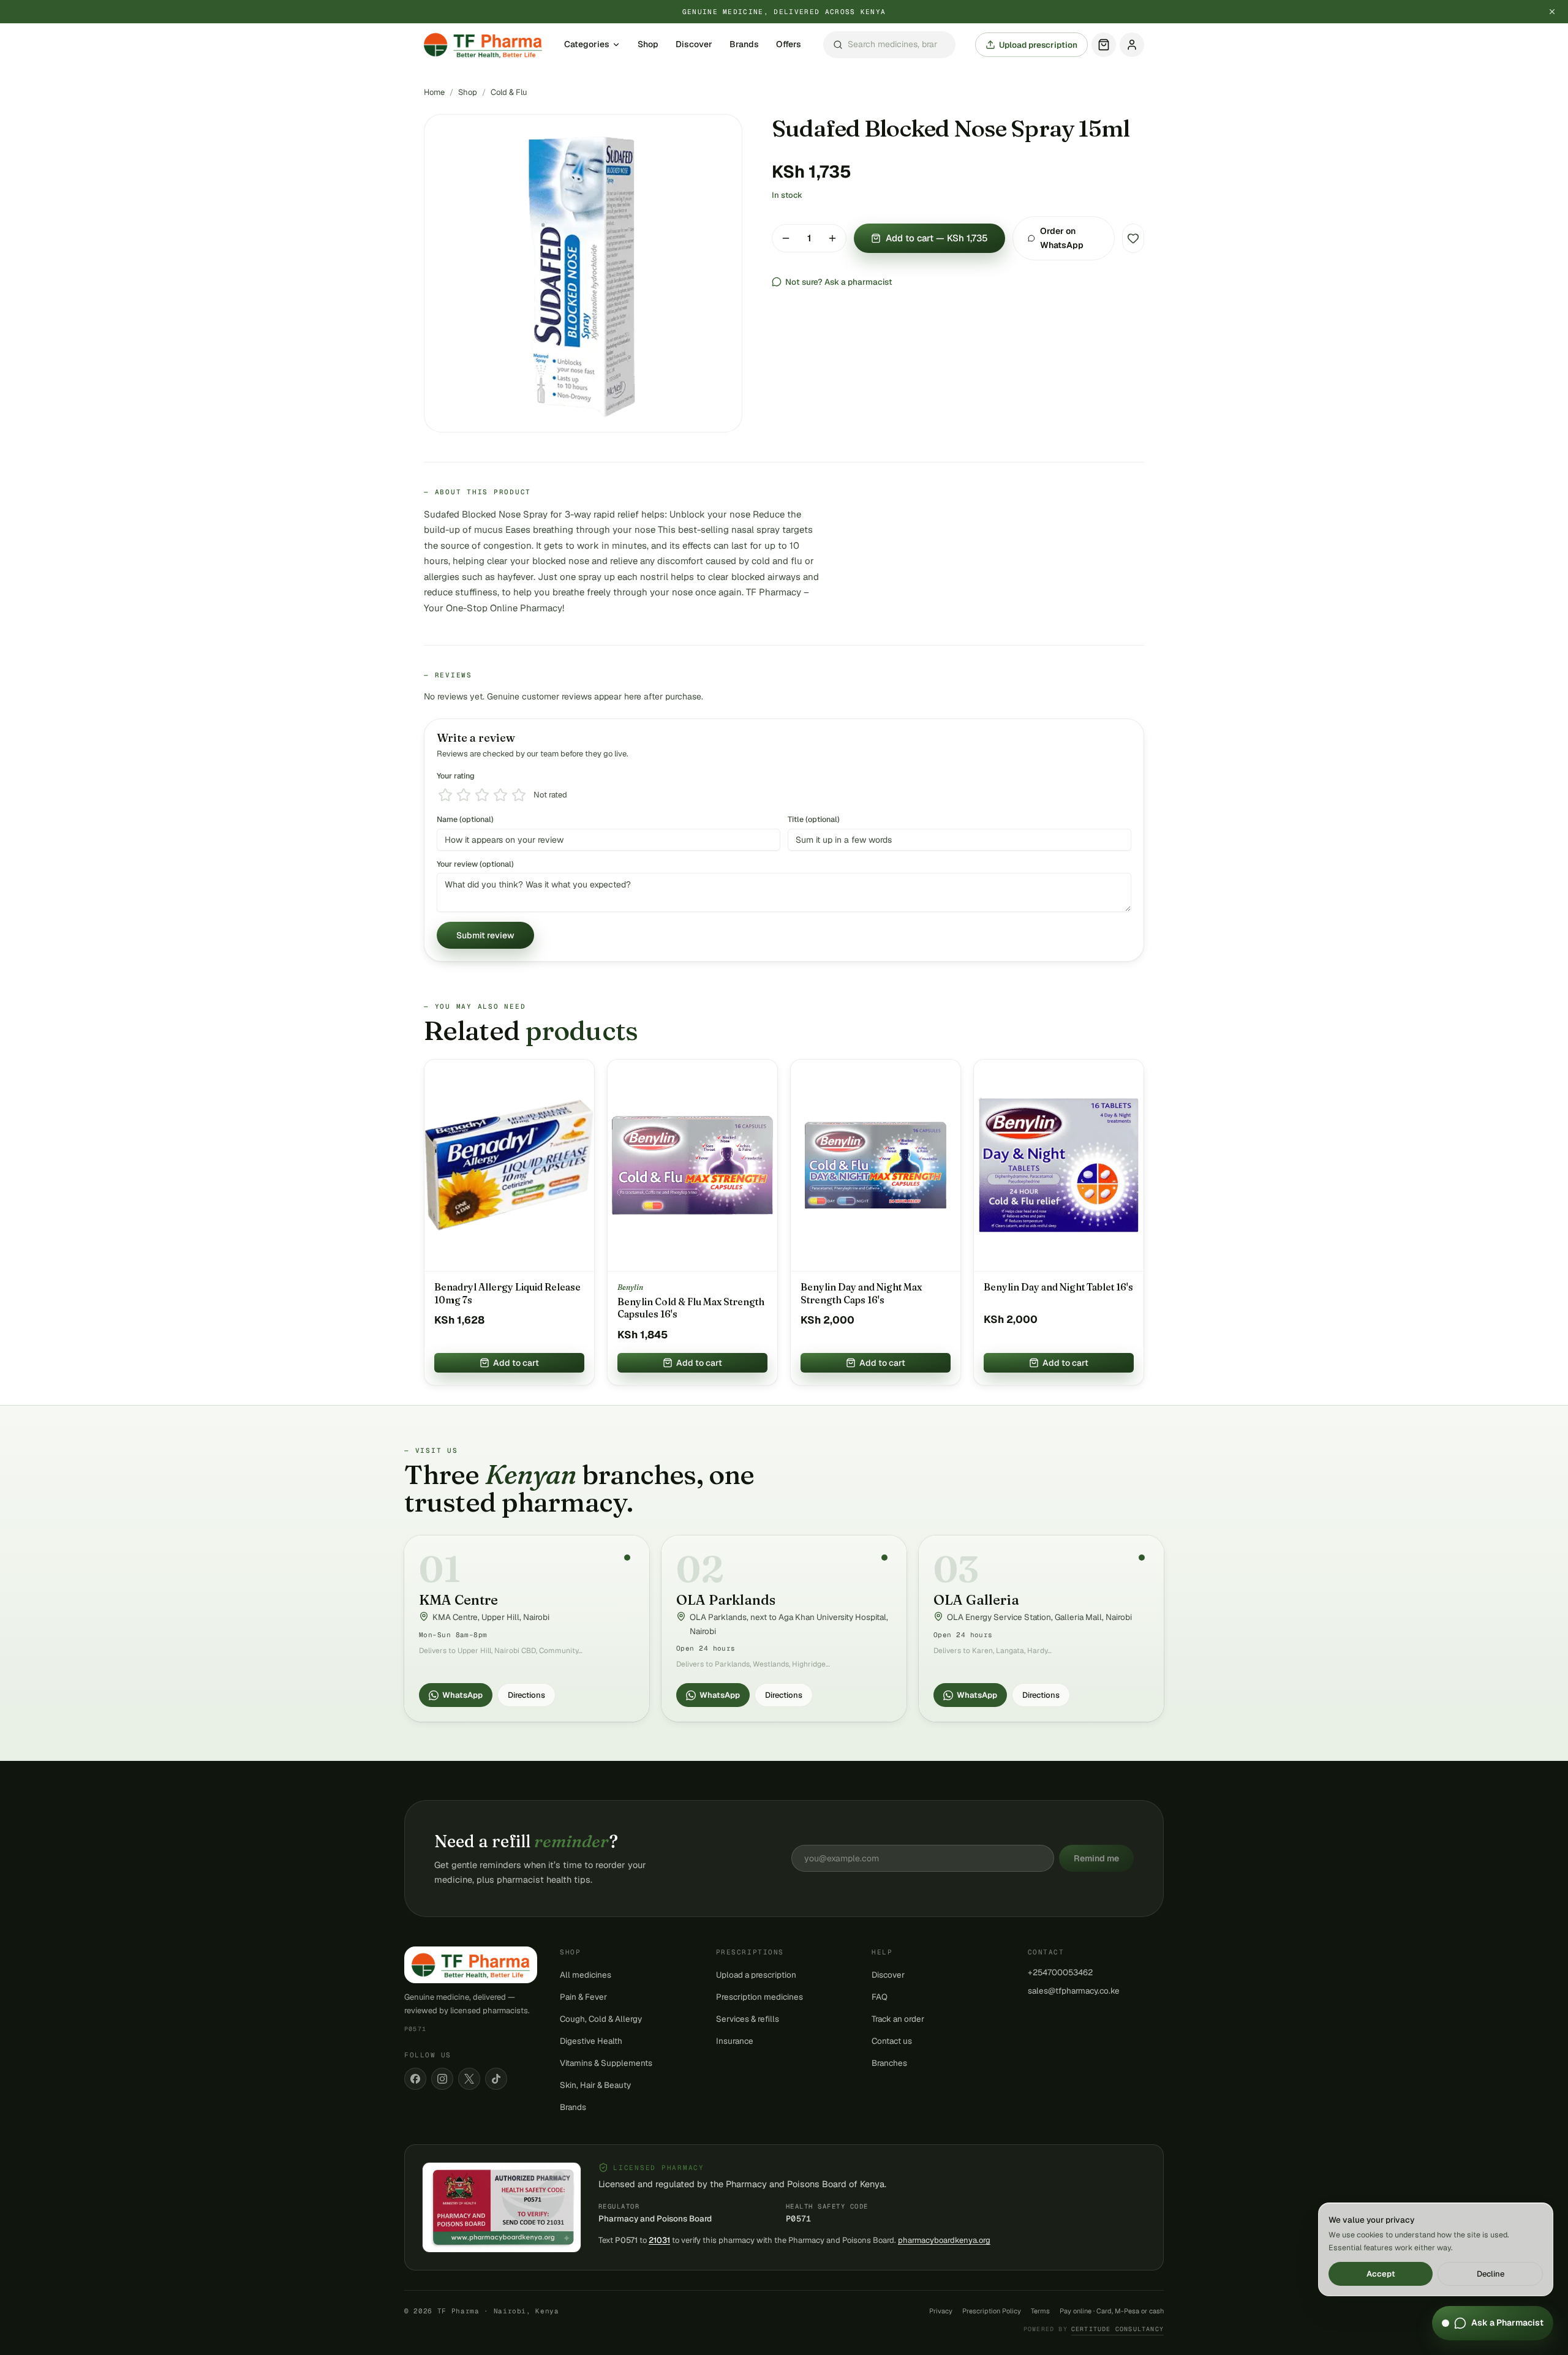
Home (434, 92)
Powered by (1094, 2329)
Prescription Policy (992, 2311)
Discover (694, 45)
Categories (587, 45)
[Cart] (1104, 45)
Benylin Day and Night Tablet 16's (1058, 1287)
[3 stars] (482, 795)
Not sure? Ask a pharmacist (839, 282)
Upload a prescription (756, 1975)
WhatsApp (462, 1695)
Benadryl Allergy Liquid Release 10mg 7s (507, 1293)
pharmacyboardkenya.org (944, 2240)
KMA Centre (458, 1600)
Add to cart (516, 1363)
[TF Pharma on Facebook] (415, 2079)
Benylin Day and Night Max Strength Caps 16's (861, 1293)
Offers (789, 45)
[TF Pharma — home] (483, 45)
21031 (659, 2240)
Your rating (456, 776)
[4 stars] (500, 795)
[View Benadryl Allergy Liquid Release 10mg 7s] (509, 1166)
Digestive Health (591, 2041)
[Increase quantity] (832, 238)
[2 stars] (464, 795)
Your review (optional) (475, 864)
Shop (648, 45)
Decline (1491, 2274)
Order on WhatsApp (1062, 238)
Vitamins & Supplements (606, 2063)
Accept (1381, 2274)
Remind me (1096, 1858)
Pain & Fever (583, 1997)
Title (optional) (814, 819)
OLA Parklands (726, 1600)
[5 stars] (519, 795)
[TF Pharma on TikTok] (496, 2079)
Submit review (485, 935)
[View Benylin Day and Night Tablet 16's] (1059, 1166)
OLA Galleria (976, 1600)
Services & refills (748, 2019)
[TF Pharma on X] (469, 2079)
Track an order (898, 2019)
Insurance (735, 2041)
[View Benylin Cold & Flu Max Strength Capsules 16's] (692, 1166)
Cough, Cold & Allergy (601, 2019)
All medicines (586, 1975)
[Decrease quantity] (786, 238)
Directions (526, 1695)
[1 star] (445, 795)
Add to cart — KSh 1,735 (937, 238)
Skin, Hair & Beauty (595, 2085)
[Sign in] (1132, 45)
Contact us (892, 2041)
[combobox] (889, 45)
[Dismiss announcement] (1552, 12)
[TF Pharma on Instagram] (442, 2079)
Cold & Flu (509, 92)
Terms (1040, 2311)
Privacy (941, 2311)
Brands (744, 45)
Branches (889, 2063)
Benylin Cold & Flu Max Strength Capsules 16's (691, 1308)
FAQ (880, 1997)
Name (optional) (465, 819)
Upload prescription (1038, 45)
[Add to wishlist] (1133, 238)
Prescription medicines (759, 1997)
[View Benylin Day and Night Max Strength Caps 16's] (876, 1166)
